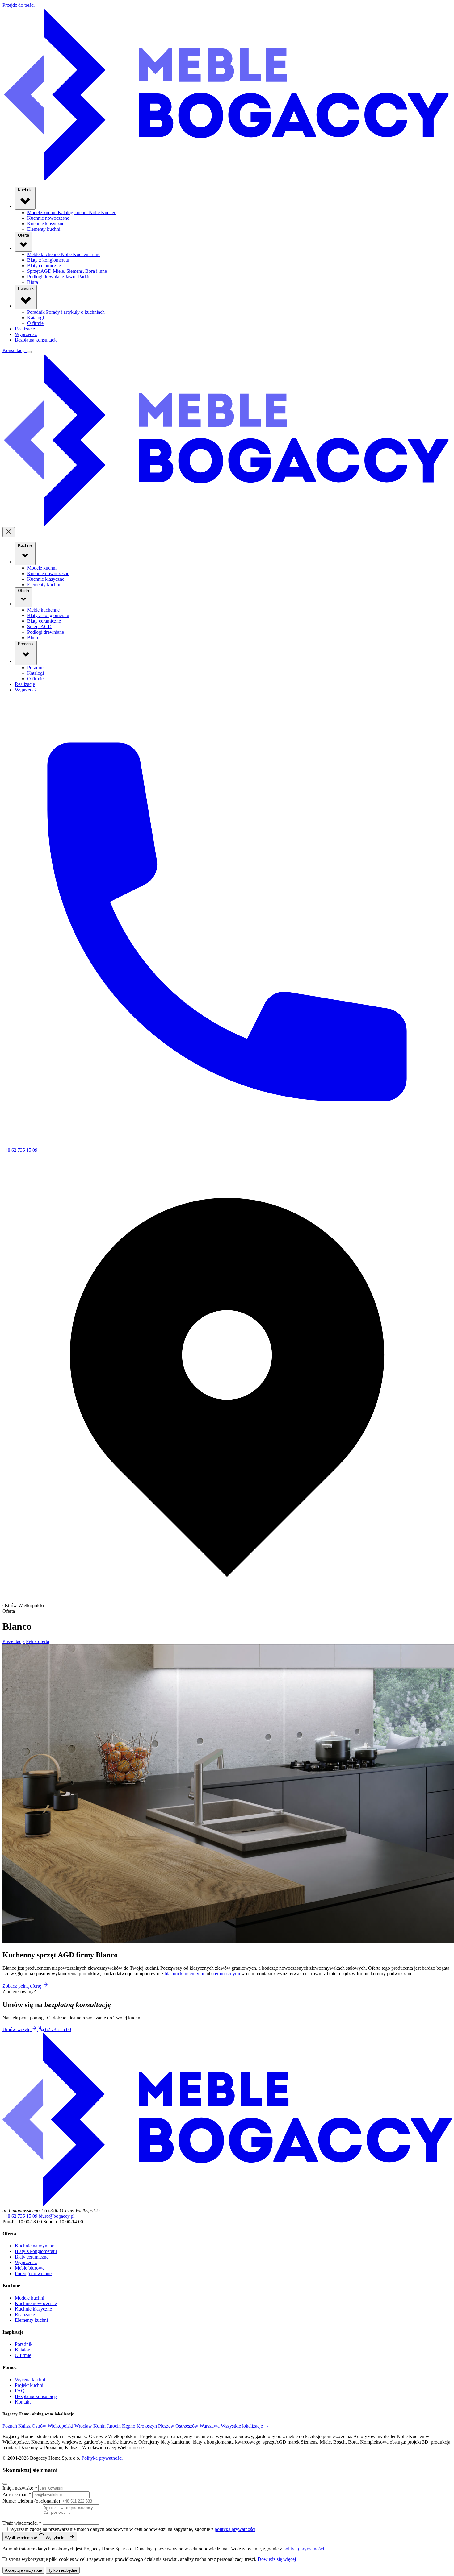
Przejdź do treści (19, 5)
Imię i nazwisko (20, 2488)
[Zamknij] (5, 2484)
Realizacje (25, 329)
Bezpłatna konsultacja (36, 340)
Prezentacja (14, 1641)
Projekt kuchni (29, 2385)
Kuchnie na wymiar (34, 2246)
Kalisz (24, 2426)
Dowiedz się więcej (277, 2559)
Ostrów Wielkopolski (53, 2426)
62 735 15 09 (57, 2029)
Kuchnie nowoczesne (48, 218)
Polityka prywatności (102, 2458)
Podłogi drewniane (59, 277)
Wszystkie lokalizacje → (245, 2426)
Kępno (129, 2426)
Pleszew (166, 2426)
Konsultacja (15, 350)
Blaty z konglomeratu (48, 260)
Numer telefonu (31, 2501)
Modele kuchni (72, 212)
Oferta (23, 235)
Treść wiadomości (22, 2523)
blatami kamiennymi (184, 1974)
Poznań (10, 2426)
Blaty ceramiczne (44, 265)
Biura (33, 282)
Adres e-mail (17, 2494)
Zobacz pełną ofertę (22, 1986)
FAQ (20, 2391)
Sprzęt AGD (67, 271)
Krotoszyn (147, 2426)
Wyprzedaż (26, 334)
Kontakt (23, 2402)
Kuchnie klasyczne (46, 224)
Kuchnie (25, 190)
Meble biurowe (30, 2268)
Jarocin (114, 2426)
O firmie (35, 323)
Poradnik (26, 288)
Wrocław (83, 2426)
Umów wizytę (17, 2029)
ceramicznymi (226, 1974)
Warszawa (210, 2426)
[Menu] (29, 352)
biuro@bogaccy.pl (57, 2216)
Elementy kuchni (44, 229)
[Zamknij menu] (9, 532)
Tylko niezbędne (63, 2570)
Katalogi (36, 318)
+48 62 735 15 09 (20, 2216)
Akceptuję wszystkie (23, 2570)
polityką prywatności (235, 2529)
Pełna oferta (38, 1641)
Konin (99, 2426)
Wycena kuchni (30, 2380)
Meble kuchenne (64, 254)
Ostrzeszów (187, 2426)
